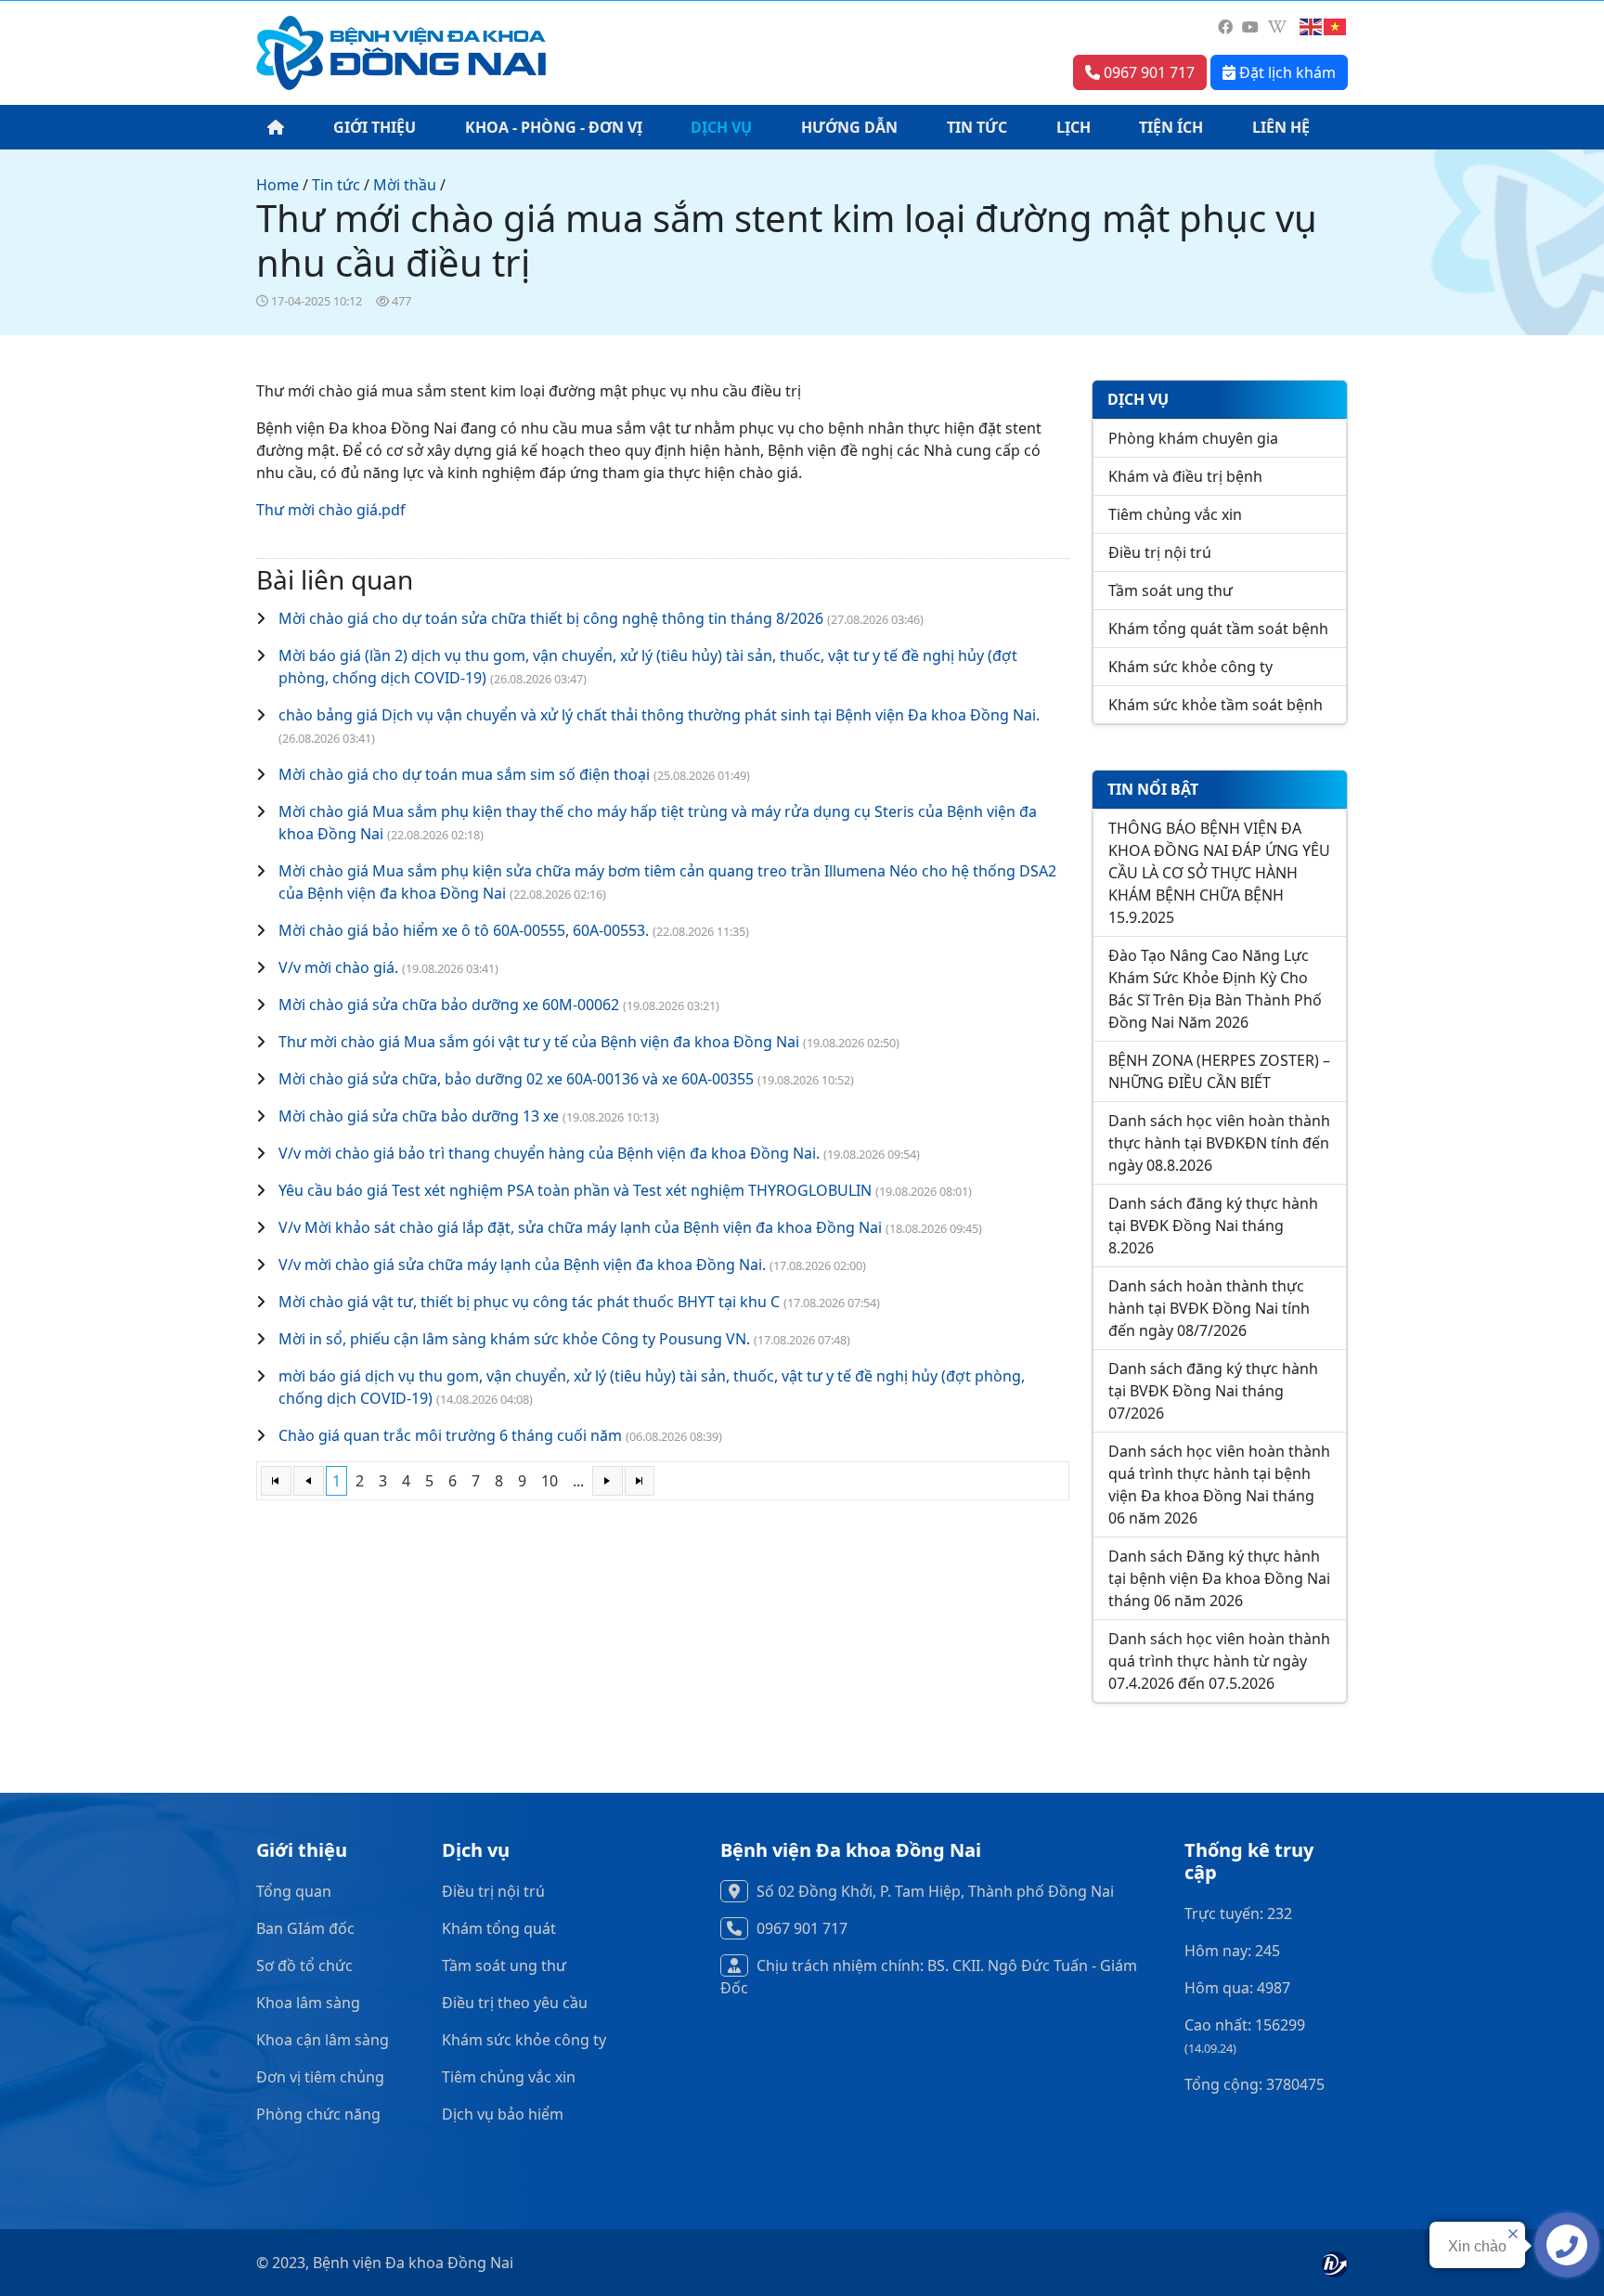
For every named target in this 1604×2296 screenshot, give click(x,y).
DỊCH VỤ (721, 127)
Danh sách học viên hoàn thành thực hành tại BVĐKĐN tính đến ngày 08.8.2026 (1219, 1143)
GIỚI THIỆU (375, 127)
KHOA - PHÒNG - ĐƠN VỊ (554, 127)
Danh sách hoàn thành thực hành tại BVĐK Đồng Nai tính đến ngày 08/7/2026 (1209, 1308)
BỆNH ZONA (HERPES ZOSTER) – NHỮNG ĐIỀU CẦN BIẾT (1219, 1071)
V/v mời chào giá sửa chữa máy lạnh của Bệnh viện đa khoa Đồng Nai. (522, 1265)
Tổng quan (294, 1891)
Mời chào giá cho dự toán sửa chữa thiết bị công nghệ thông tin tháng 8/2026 (551, 618)
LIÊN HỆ (1281, 127)
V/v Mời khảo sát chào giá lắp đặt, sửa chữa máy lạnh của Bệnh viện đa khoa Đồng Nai (580, 1227)
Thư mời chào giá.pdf (331, 510)
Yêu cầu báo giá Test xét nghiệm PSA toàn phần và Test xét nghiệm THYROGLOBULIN (577, 1190)
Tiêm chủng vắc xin (1175, 514)
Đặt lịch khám (1286, 72)
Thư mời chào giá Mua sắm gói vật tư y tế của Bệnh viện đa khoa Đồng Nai (541, 1042)
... (578, 1481)
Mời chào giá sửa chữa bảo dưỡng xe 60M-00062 (449, 1005)
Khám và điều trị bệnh (1185, 476)
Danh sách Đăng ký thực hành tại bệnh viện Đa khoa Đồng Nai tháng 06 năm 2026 (1219, 1578)
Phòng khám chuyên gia (1193, 438)
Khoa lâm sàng (308, 2003)
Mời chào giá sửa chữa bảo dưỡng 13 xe (420, 1116)
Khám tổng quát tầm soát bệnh (1218, 629)
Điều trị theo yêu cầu (515, 2003)
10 (550, 1481)
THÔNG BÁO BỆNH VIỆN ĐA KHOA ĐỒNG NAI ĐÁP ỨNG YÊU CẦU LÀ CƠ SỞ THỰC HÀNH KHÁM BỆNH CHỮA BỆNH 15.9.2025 (1219, 873)
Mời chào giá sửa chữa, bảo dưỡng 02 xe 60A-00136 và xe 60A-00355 (516, 1079)
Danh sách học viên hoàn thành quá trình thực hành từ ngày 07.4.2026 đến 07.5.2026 (1219, 1661)
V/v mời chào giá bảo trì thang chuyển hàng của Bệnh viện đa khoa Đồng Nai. (549, 1153)
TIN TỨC (977, 127)
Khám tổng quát (499, 1928)
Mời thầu (405, 185)
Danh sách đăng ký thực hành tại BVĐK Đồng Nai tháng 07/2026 (1213, 1391)
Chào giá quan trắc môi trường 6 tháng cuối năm (450, 1435)
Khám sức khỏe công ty (1190, 667)
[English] (1312, 27)
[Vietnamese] (1336, 27)
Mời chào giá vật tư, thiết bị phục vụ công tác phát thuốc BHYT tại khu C (529, 1302)
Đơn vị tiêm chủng (320, 2077)
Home (278, 185)
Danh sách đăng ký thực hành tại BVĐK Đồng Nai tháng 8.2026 (1213, 1226)
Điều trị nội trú (1160, 552)
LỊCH (1074, 127)
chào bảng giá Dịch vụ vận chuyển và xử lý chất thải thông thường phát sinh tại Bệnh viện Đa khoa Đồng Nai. (659, 715)
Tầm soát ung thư (1171, 590)
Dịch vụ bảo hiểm (503, 2114)
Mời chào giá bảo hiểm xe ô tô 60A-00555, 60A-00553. (464, 930)
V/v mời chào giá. (338, 967)
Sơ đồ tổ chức (304, 1965)
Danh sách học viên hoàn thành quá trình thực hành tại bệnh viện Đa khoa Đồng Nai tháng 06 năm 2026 (1219, 1485)
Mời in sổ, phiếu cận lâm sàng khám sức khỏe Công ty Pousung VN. (514, 1339)
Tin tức (336, 185)
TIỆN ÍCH (1171, 127)
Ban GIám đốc (305, 1928)
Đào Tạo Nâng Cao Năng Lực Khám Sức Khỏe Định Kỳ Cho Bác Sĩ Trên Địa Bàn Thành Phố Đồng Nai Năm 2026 (1215, 989)
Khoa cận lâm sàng (323, 2040)
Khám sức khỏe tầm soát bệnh (1216, 705)
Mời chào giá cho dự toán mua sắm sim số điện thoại (464, 774)
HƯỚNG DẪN (849, 127)
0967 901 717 (1147, 72)
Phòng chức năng (318, 2114)
